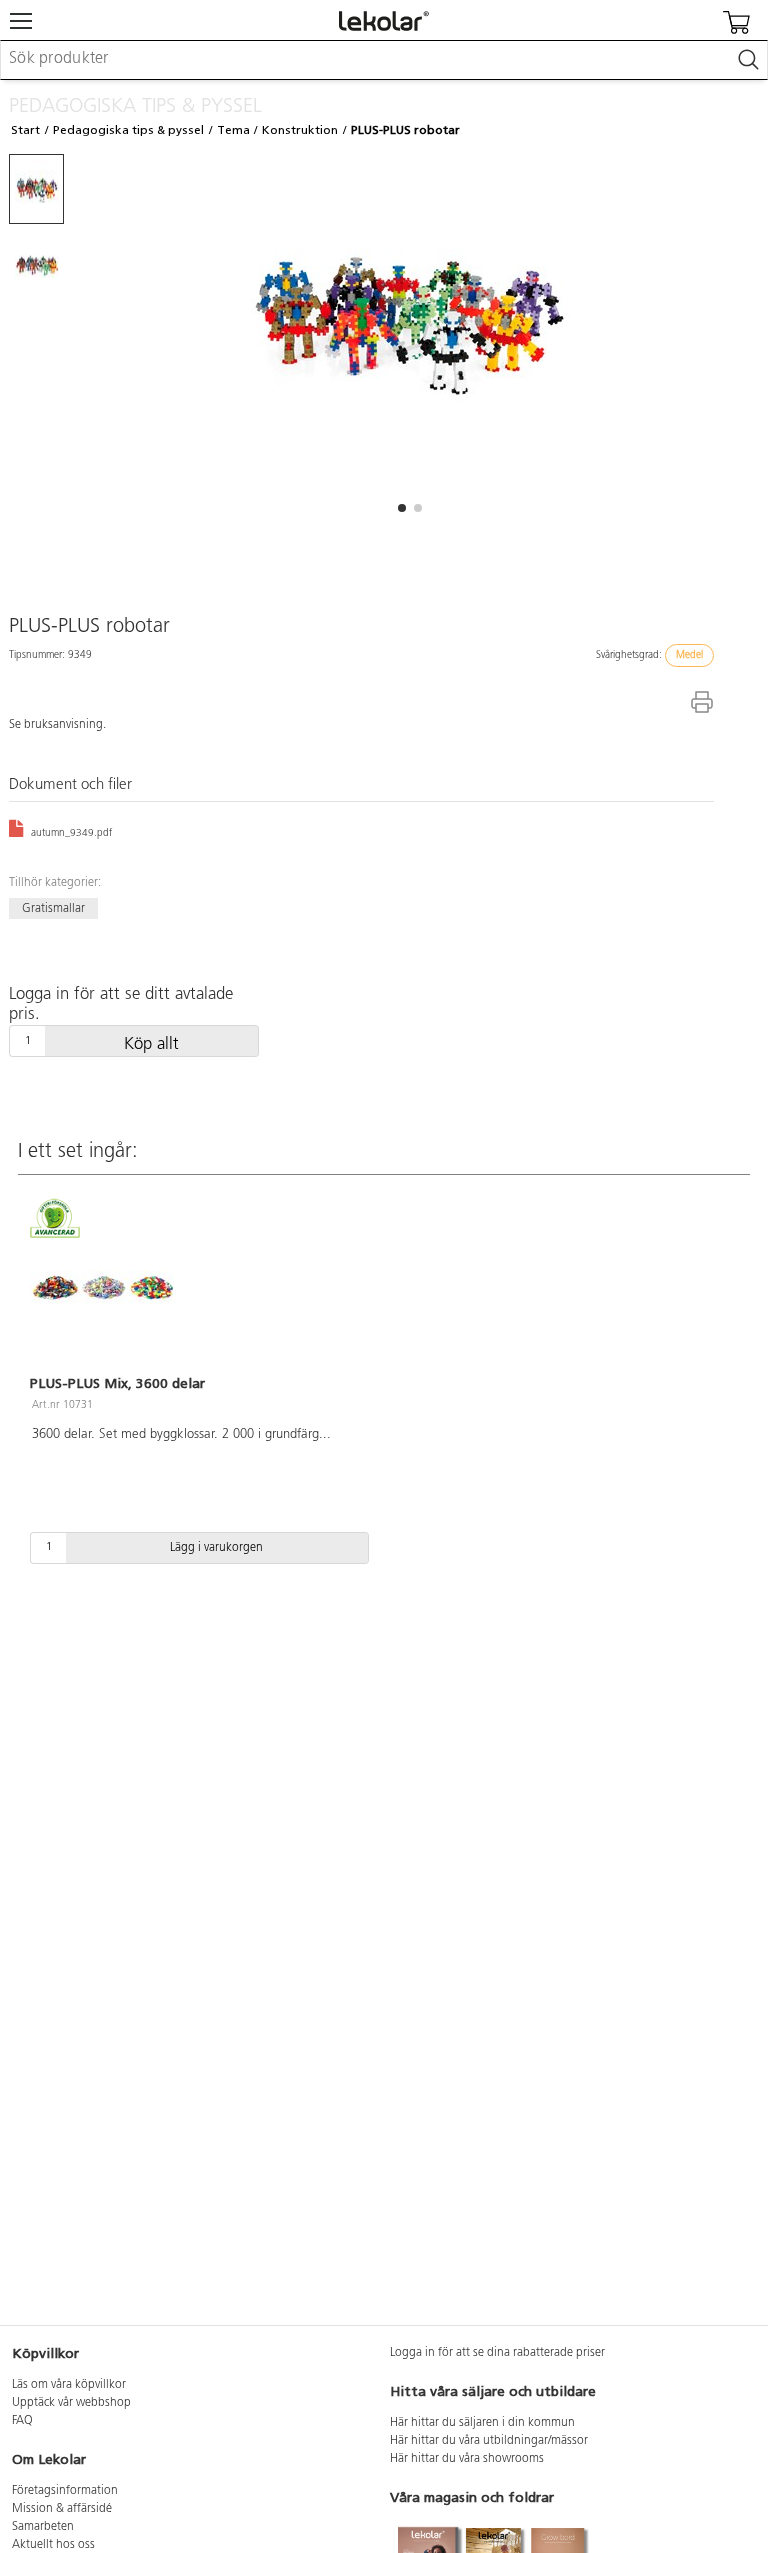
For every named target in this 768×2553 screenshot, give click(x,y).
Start (25, 130)
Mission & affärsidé (62, 2509)
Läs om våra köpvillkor (69, 2385)
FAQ (22, 2421)
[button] (402, 508)
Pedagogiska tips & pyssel (128, 130)
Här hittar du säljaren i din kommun (482, 2423)
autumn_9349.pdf (70, 833)
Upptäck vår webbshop (71, 2403)
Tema (233, 130)
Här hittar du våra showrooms (467, 2459)
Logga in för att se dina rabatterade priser (497, 2353)
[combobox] (384, 60)
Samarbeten (43, 2527)
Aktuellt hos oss (53, 2545)
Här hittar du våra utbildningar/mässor (489, 2441)
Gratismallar (53, 909)
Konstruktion (300, 130)
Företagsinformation (65, 2491)
